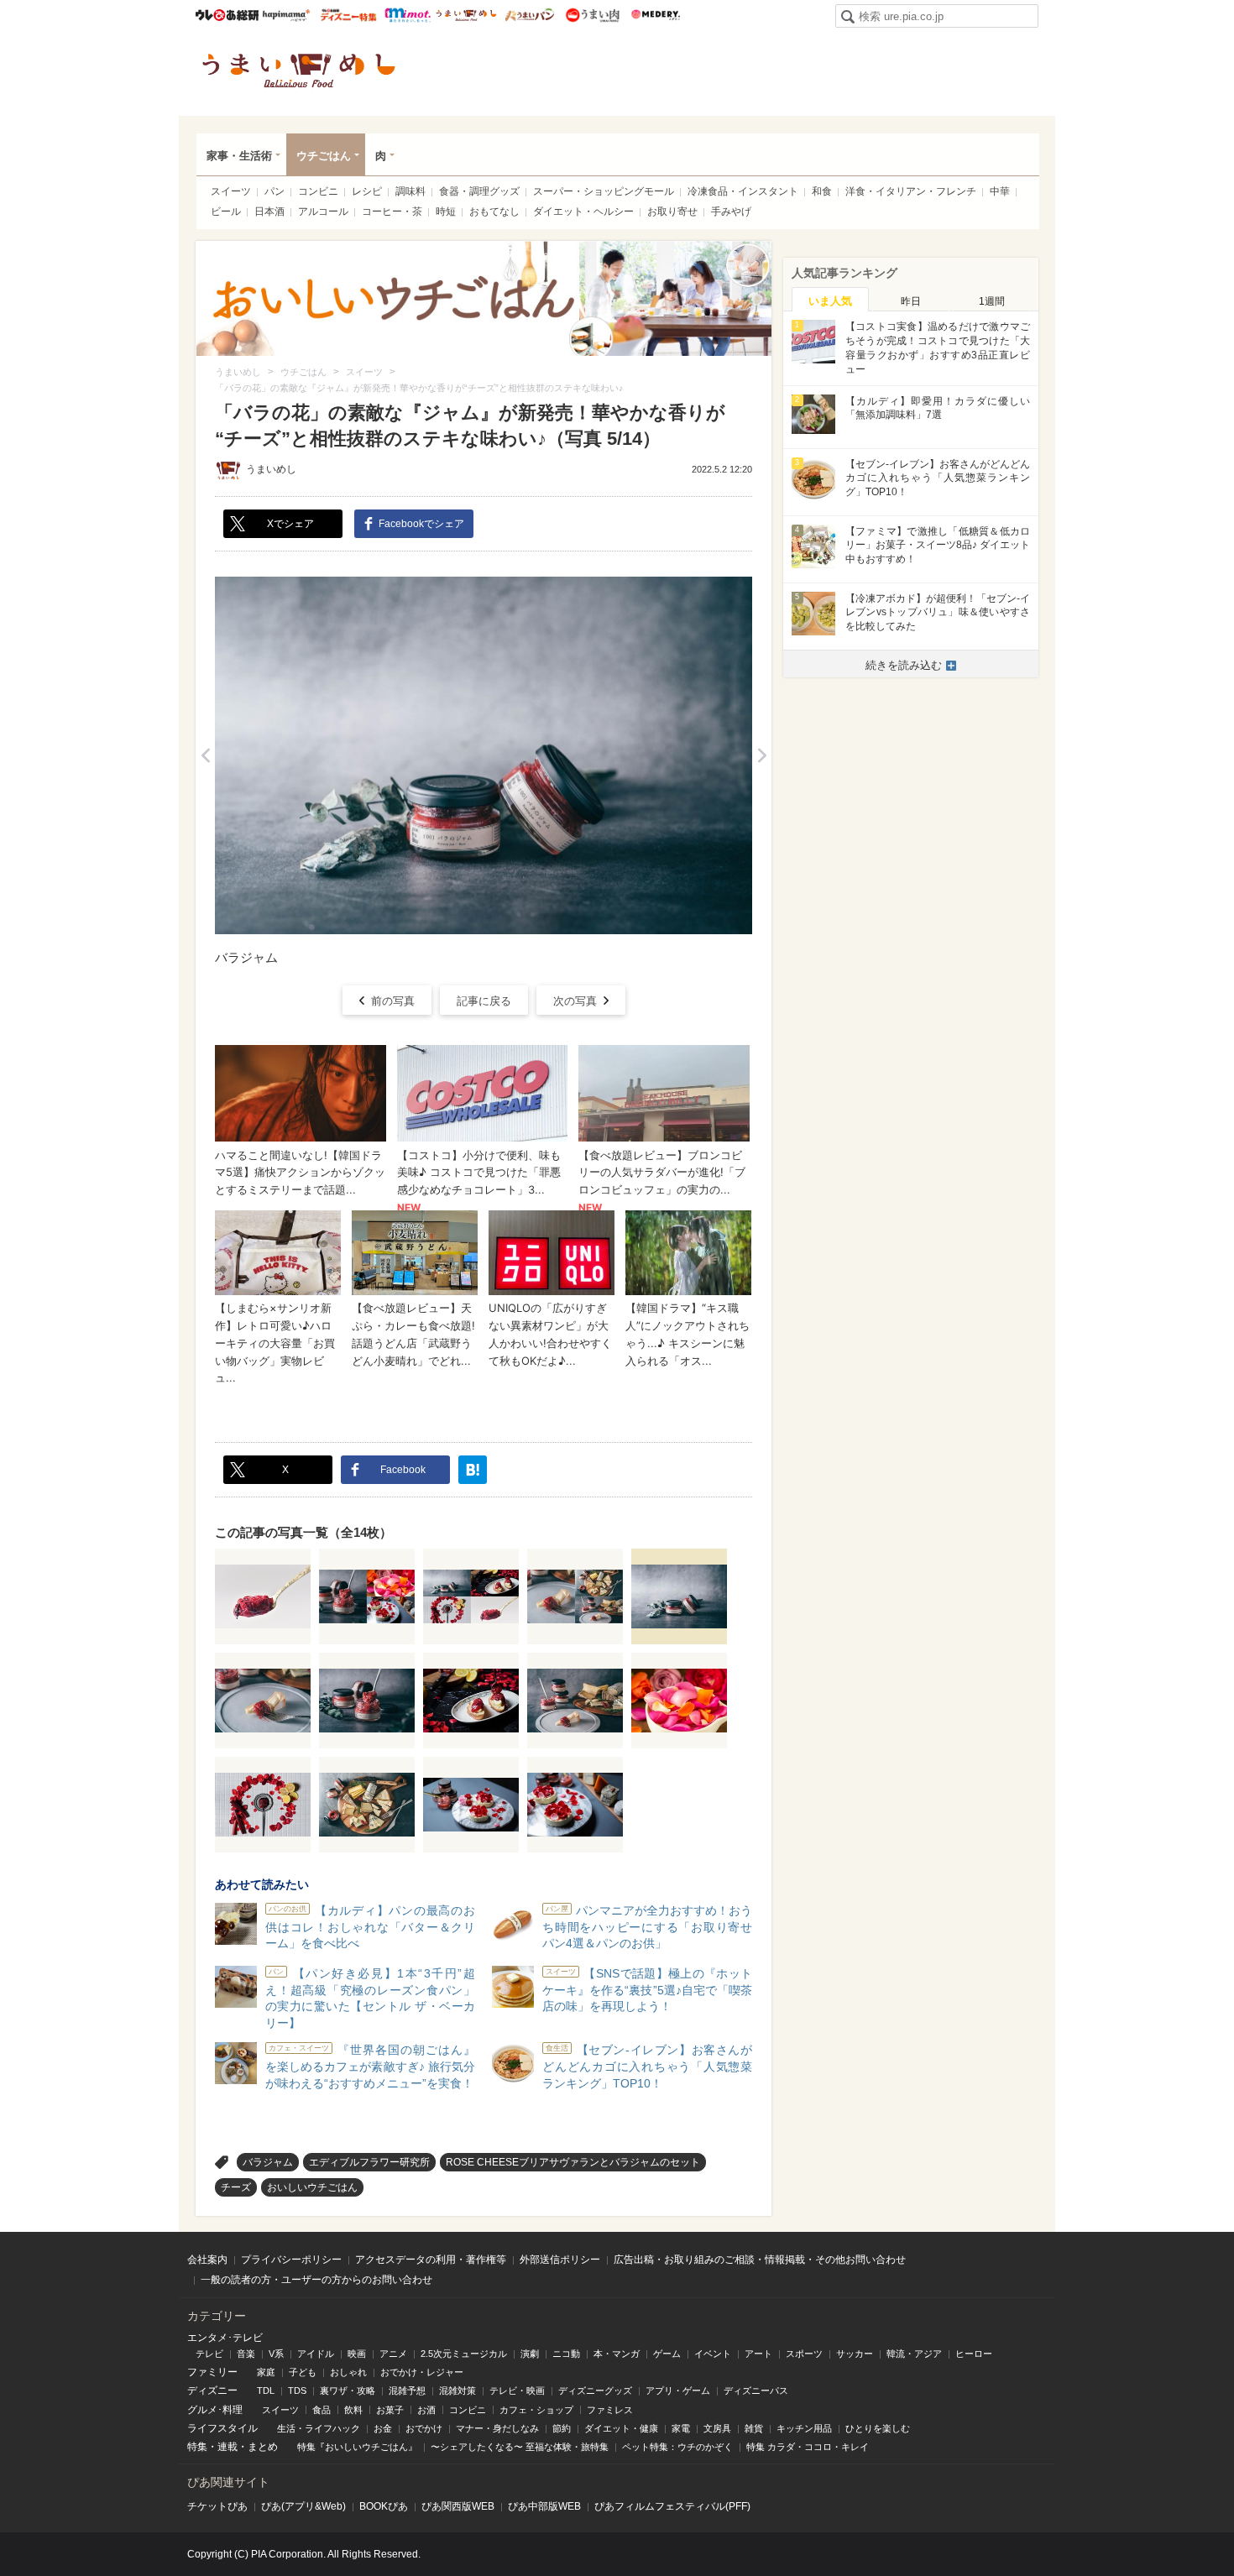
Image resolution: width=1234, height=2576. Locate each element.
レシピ (367, 191)
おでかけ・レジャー (422, 2372)
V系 (276, 2354)
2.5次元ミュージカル (464, 2354)
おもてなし (494, 212)
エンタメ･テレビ (225, 2338)
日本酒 (269, 212)
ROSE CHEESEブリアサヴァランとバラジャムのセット (573, 2162)
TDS (297, 2391)
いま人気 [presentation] (830, 301)
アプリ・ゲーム (678, 2391)
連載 (227, 2447)
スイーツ (231, 191)
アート (758, 2354)
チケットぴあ (217, 2506)
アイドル (316, 2354)
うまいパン (529, 15)
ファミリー (212, 2372)
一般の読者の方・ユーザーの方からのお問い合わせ (316, 2280)
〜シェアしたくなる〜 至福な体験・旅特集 (520, 2447)
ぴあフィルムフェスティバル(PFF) (672, 2506)
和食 (822, 191)
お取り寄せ (672, 212)
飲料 (353, 2410)
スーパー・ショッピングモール (604, 191)
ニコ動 (566, 2354)
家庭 (266, 2372)
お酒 (426, 2410)
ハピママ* (286, 15)
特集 (197, 2447)
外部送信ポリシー (560, 2260)
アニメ (393, 2354)
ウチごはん (324, 156)
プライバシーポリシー (291, 2260)
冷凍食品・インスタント (743, 191)
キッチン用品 (804, 2428)
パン (275, 191)
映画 (357, 2354)
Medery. (655, 15)
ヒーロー (974, 2354)
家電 (681, 2428)
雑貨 (754, 2428)
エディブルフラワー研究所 (369, 2162)
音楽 (246, 2354)
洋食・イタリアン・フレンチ (911, 191)
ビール (226, 212)
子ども (303, 2372)
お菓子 (390, 2410)
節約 (562, 2428)
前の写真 (393, 1001)
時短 (446, 212)
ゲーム (667, 2354)
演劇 (530, 2354)
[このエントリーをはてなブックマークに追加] (473, 1470)
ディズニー (212, 2391)
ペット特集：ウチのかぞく (677, 2447)
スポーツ (804, 2354)
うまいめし (466, 15)
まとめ (263, 2447)
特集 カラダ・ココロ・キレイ (808, 2447)
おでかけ (424, 2428)
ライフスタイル (222, 2428)
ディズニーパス (756, 2391)
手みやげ (731, 212)
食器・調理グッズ (479, 191)
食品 (322, 2410)
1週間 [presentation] (992, 301)
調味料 (410, 191)
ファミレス (610, 2410)
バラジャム (268, 2162)
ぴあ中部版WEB (544, 2506)
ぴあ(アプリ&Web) (303, 2506)
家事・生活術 (239, 156)
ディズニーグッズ (595, 2391)
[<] (205, 755)
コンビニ (318, 191)
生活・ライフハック (319, 2428)
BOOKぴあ (384, 2506)
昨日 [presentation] (911, 301)
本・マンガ (617, 2354)
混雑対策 (458, 2391)
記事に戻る (484, 1001)
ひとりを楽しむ (878, 2428)
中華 (1000, 191)
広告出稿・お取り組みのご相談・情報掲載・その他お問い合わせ (760, 2260)
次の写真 (575, 1001)
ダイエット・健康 (621, 2428)
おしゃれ (348, 2372)
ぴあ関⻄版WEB (458, 2506)
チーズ (236, 2187)
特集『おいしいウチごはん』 (357, 2447)
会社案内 (207, 2260)
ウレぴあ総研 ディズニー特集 (349, 15)
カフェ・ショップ (536, 2410)
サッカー (855, 2354)
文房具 (717, 2428)
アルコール (323, 212)
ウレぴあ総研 (227, 15)
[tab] (830, 300)
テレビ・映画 (517, 2391)
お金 (383, 2428)
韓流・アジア (914, 2354)
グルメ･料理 (215, 2410)
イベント (713, 2354)
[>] (762, 755)
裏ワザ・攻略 (348, 2391)
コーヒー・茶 (392, 212)
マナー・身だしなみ (497, 2428)
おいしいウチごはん (312, 2187)
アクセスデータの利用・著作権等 (431, 2260)
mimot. (408, 15)
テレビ (209, 2354)
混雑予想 (407, 2391)
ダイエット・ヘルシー (583, 212)
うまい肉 (592, 15)
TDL (266, 2391)
